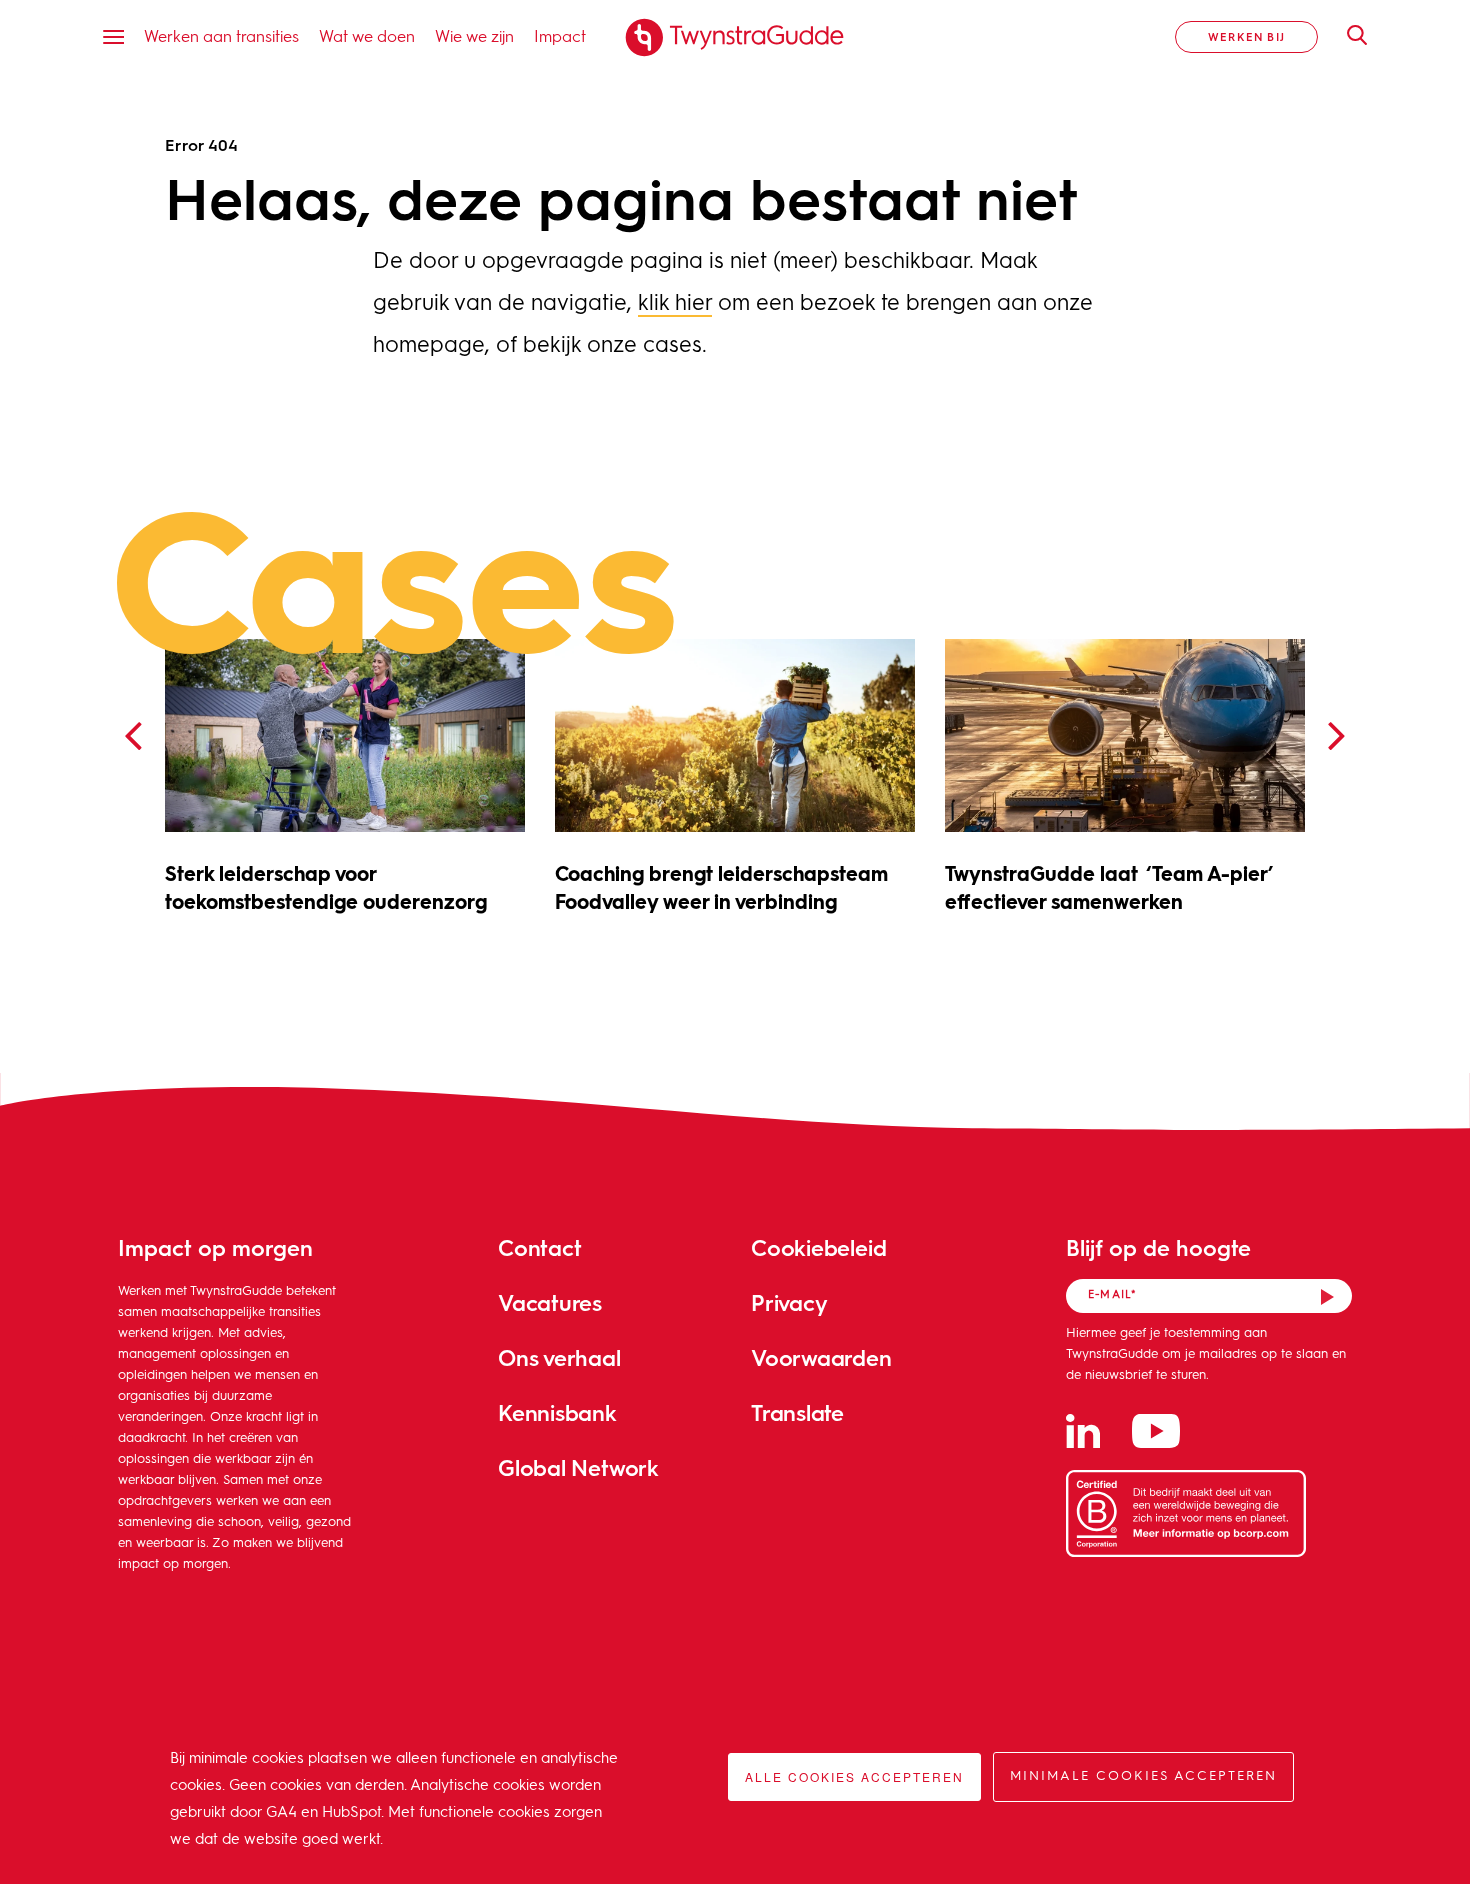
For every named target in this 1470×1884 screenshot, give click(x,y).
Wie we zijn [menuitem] (474, 35)
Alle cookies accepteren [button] (854, 1776)
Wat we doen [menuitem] (367, 35)
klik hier (675, 304)
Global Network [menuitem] (578, 1467)
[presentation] (133, 737)
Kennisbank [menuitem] (557, 1412)
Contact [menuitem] (539, 1247)
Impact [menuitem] (560, 35)
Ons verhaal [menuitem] (559, 1357)
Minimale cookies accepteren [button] (1143, 1776)
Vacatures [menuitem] (550, 1302)
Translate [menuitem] (797, 1412)
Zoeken (1347, 35)
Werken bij (1246, 36)
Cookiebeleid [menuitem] (818, 1247)
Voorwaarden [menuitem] (821, 1357)
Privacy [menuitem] (789, 1302)
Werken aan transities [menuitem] (221, 35)
